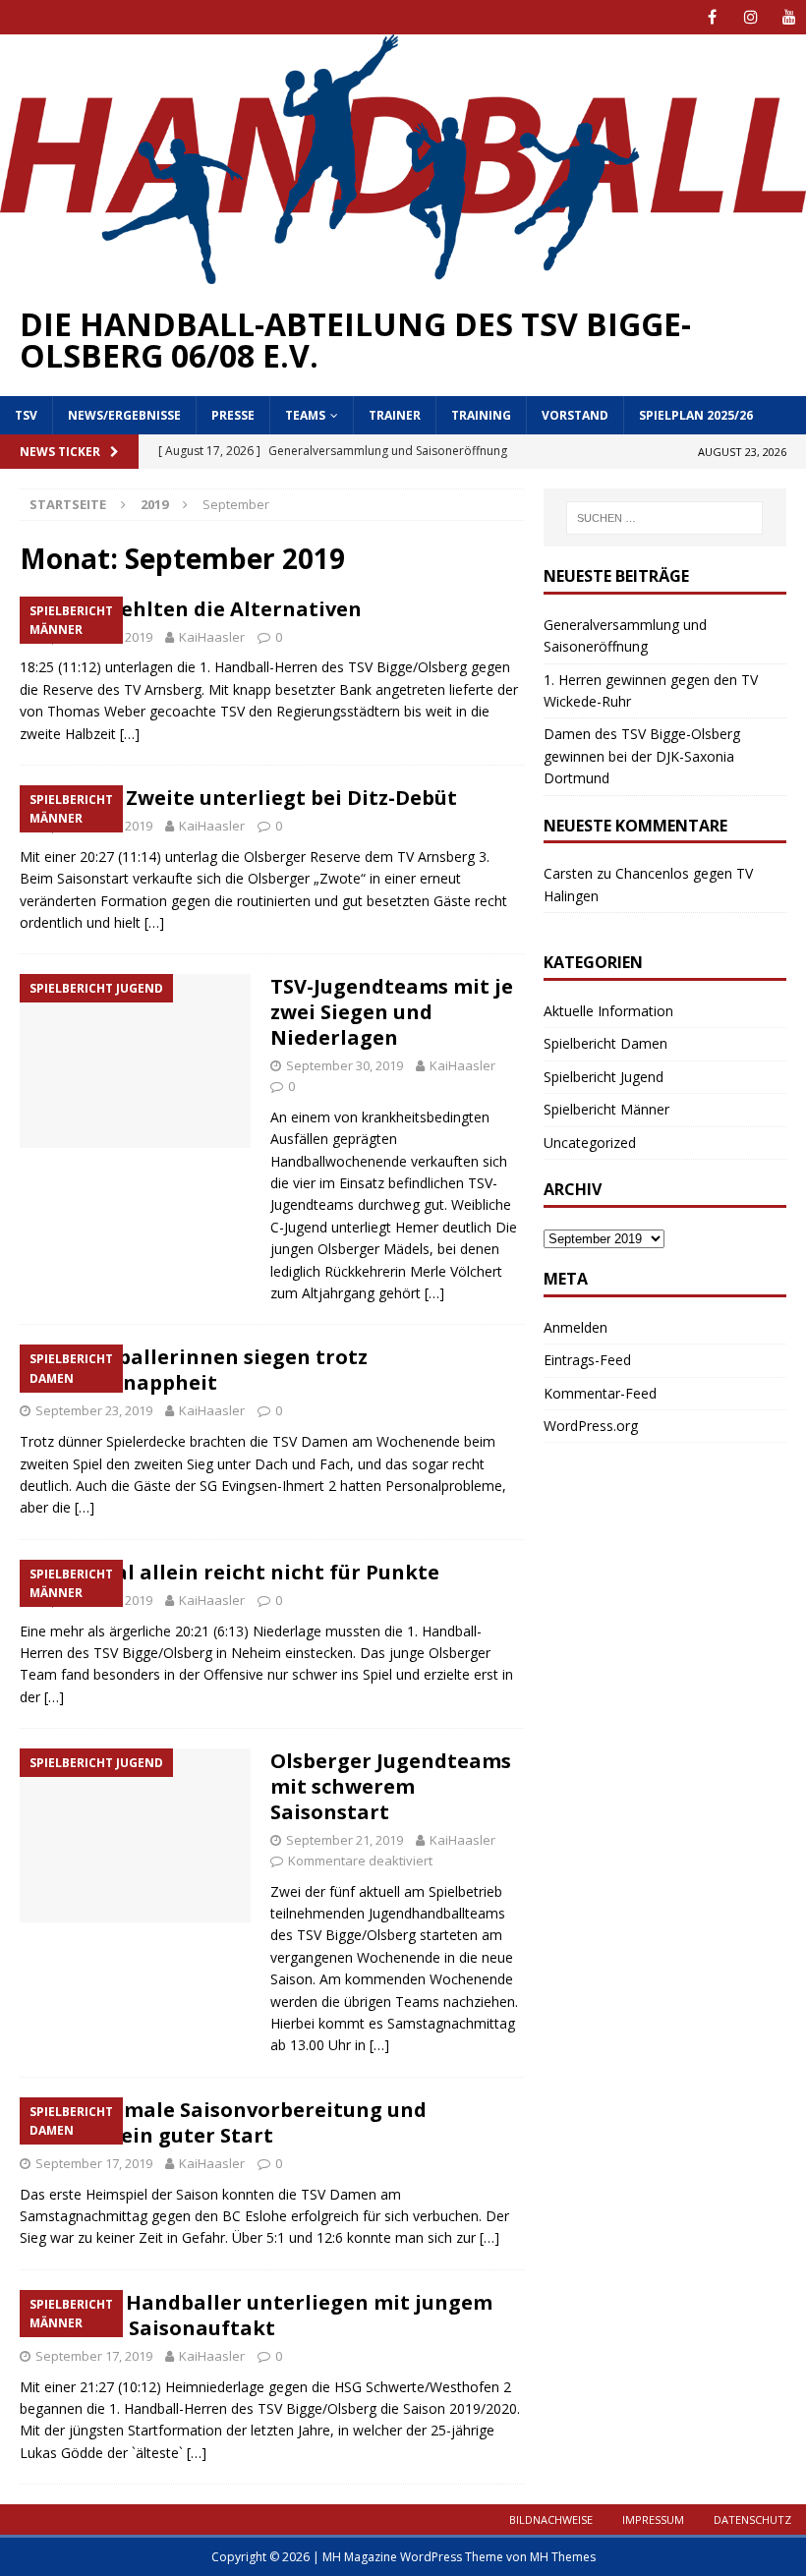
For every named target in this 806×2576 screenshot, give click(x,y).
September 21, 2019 (345, 1840)
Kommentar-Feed (600, 1393)
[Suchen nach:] (664, 518)
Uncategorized (590, 1143)
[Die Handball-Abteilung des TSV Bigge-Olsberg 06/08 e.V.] (403, 273)
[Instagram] (750, 17)
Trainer (395, 415)
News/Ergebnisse (124, 415)
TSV (26, 415)
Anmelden (576, 1327)
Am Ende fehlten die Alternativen (191, 609)
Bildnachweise (551, 2519)
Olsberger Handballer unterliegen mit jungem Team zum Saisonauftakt (256, 2315)
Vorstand (575, 415)
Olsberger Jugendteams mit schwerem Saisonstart (391, 1786)
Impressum (653, 2519)
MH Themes (563, 2557)
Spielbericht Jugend (604, 1077)
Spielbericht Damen (605, 1043)
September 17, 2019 (94, 2163)
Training (481, 415)
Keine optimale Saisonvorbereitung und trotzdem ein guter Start (223, 2122)
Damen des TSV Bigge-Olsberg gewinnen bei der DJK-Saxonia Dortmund (642, 756)
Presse (233, 415)
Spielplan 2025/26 (696, 415)
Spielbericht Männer (606, 1109)
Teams (305, 415)
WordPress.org (591, 1426)
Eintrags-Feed (587, 1360)
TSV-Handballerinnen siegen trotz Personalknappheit (194, 1370)
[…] (130, 734)
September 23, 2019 (94, 1410)
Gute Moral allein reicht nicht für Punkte (230, 1572)
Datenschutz (752, 2519)
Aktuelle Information (608, 1011)
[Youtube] (789, 17)
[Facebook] (712, 17)
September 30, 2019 (345, 1065)
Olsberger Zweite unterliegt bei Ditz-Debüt (238, 798)
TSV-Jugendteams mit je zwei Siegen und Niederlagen (392, 1012)
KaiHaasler (212, 637)
